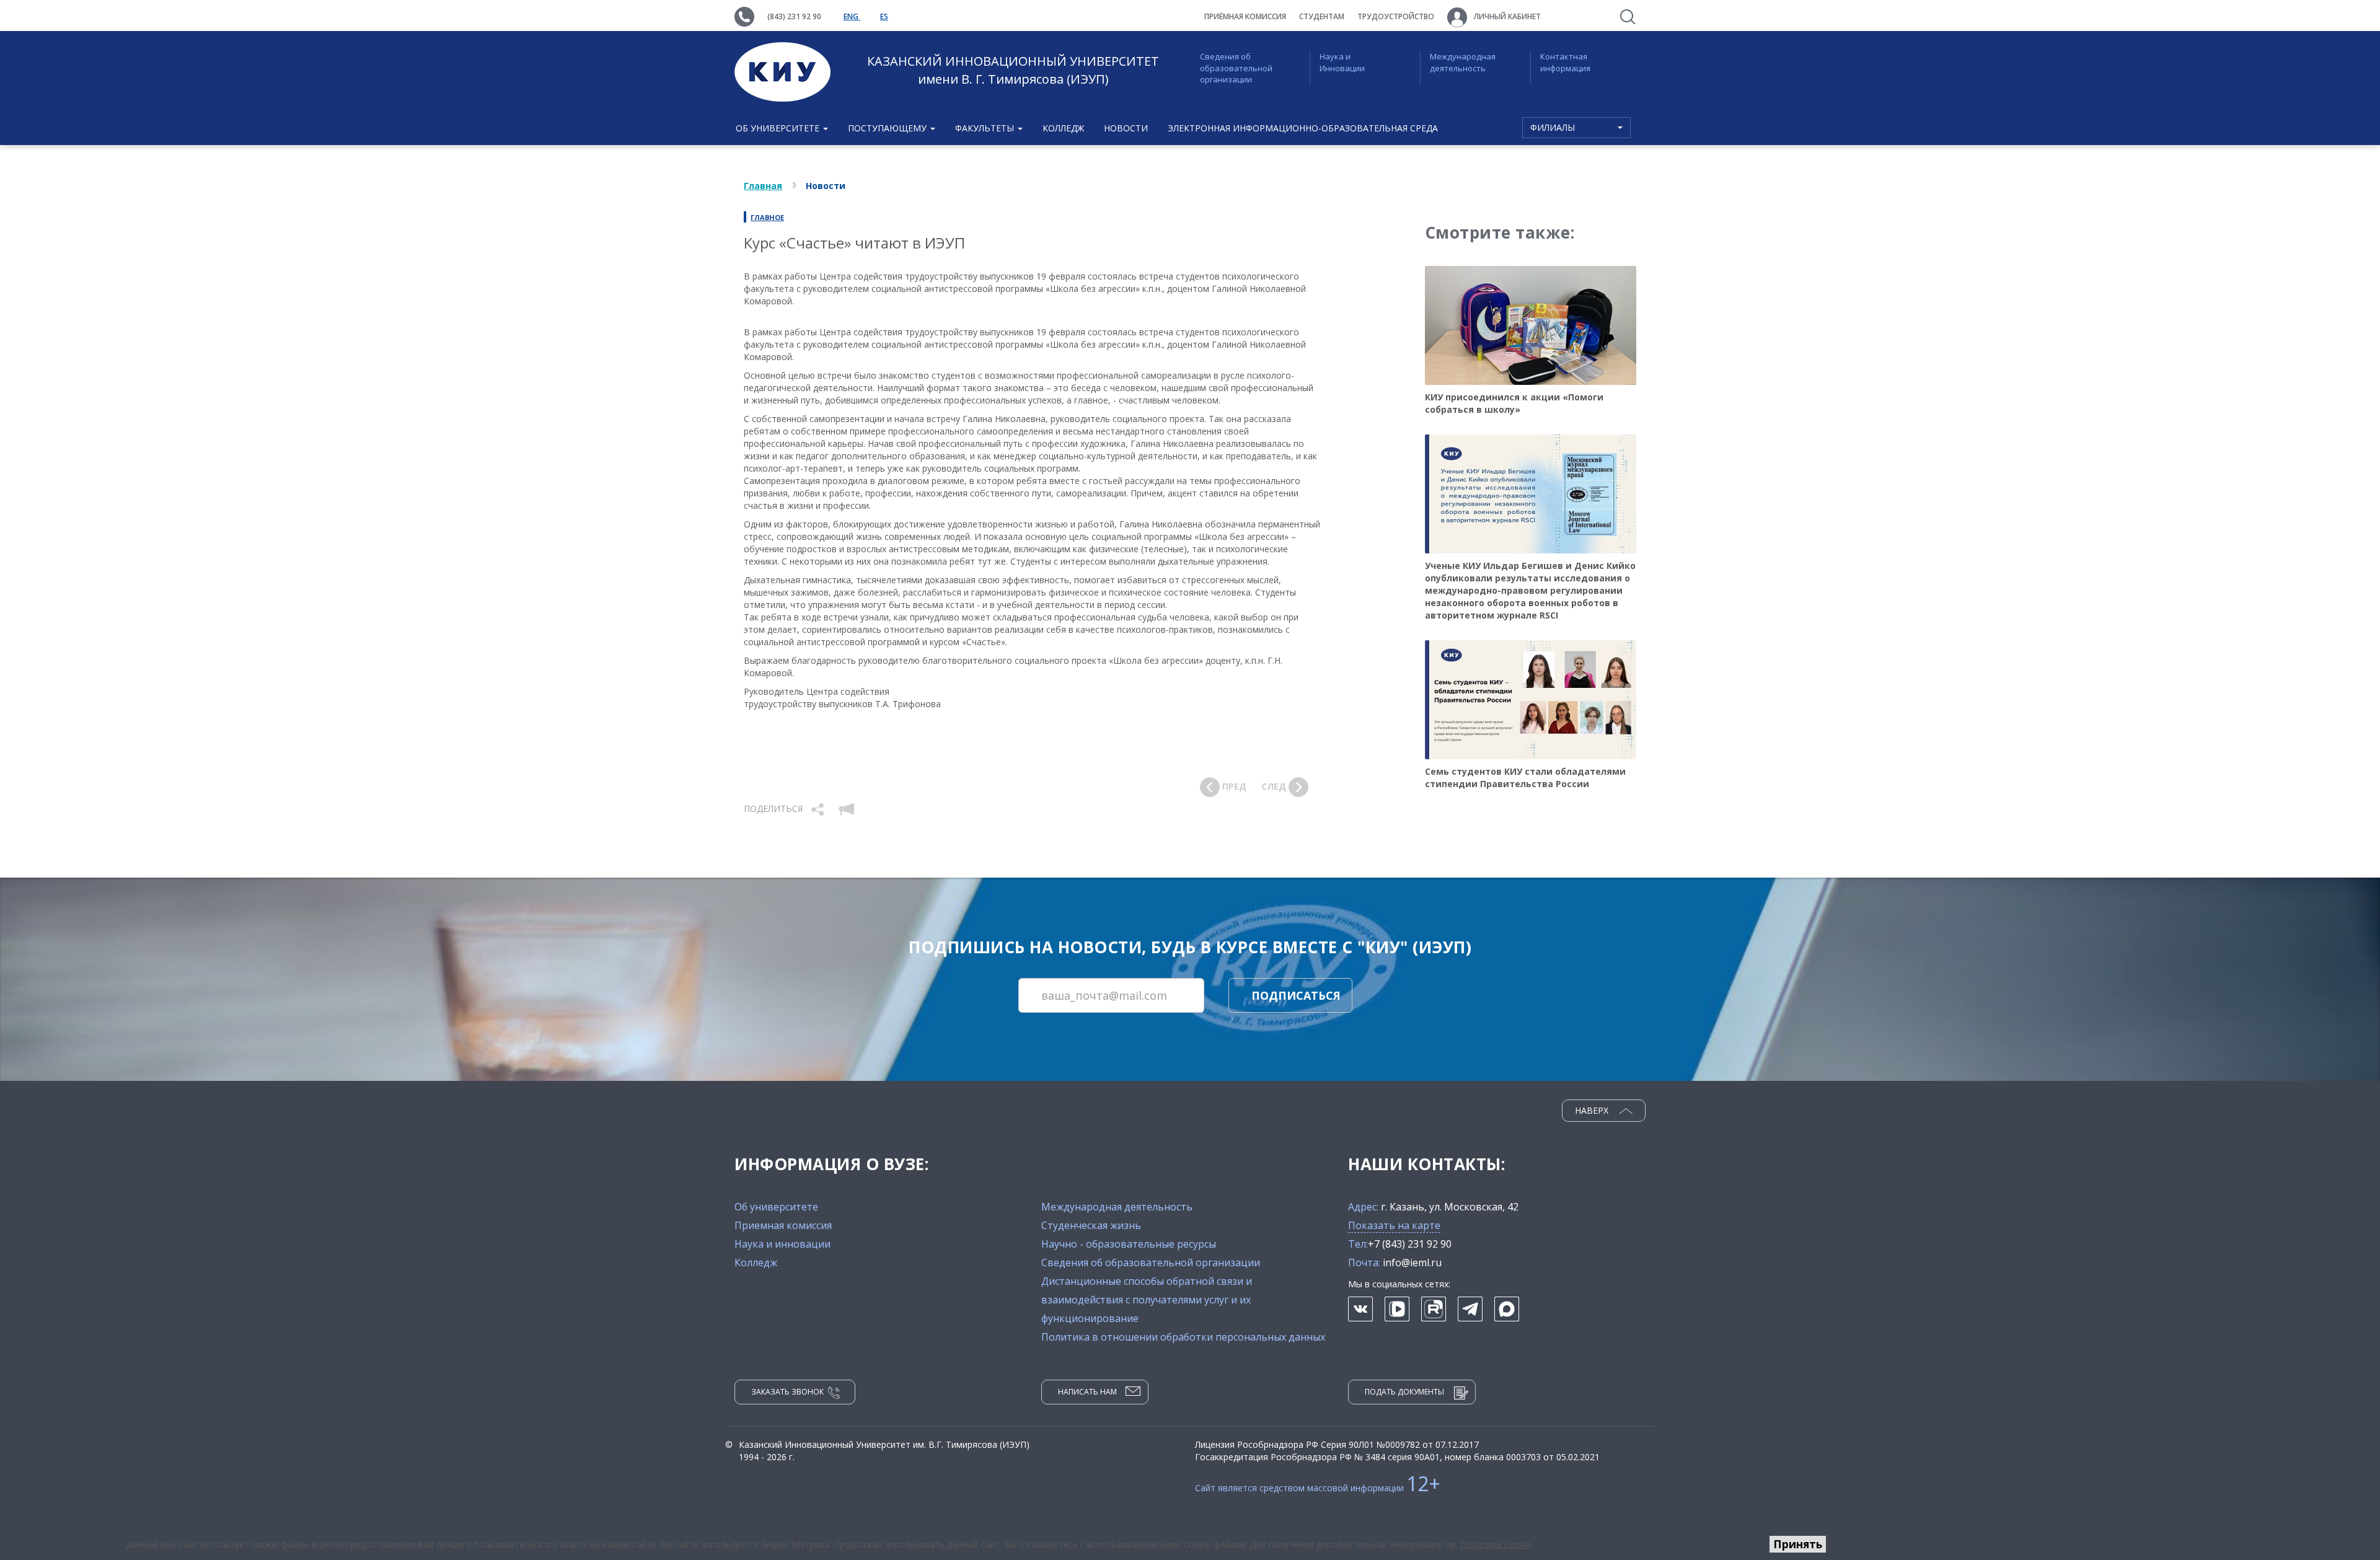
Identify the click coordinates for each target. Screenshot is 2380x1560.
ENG (852, 16)
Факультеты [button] (986, 128)
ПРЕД (1233, 786)
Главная (763, 186)
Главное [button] (767, 217)
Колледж (1063, 128)
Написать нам (1087, 1392)
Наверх (1593, 1110)
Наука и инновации (782, 1244)
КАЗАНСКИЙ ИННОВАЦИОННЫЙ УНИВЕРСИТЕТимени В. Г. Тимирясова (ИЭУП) (1013, 70)
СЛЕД (1275, 786)
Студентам (1322, 16)
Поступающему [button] (888, 128)
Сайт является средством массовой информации (1318, 1488)
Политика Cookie (1496, 1544)
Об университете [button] (779, 128)
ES (884, 16)
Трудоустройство (1396, 16)
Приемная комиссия (783, 1225)
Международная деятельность (1463, 62)
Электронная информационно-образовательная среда (1303, 128)
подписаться (1296, 995)
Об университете (776, 1207)
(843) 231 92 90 (794, 16)
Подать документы (1404, 1392)
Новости (1126, 128)
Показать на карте (1394, 1225)
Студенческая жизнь (1091, 1225)
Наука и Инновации (1342, 62)
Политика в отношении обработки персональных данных (1183, 1337)
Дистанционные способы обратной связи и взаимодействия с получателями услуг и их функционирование (1147, 1300)
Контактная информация (1565, 62)
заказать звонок (787, 1392)
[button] (819, 809)
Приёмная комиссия (1245, 16)
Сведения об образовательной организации (1236, 68)
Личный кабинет (1506, 16)
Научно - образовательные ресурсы (1129, 1244)
